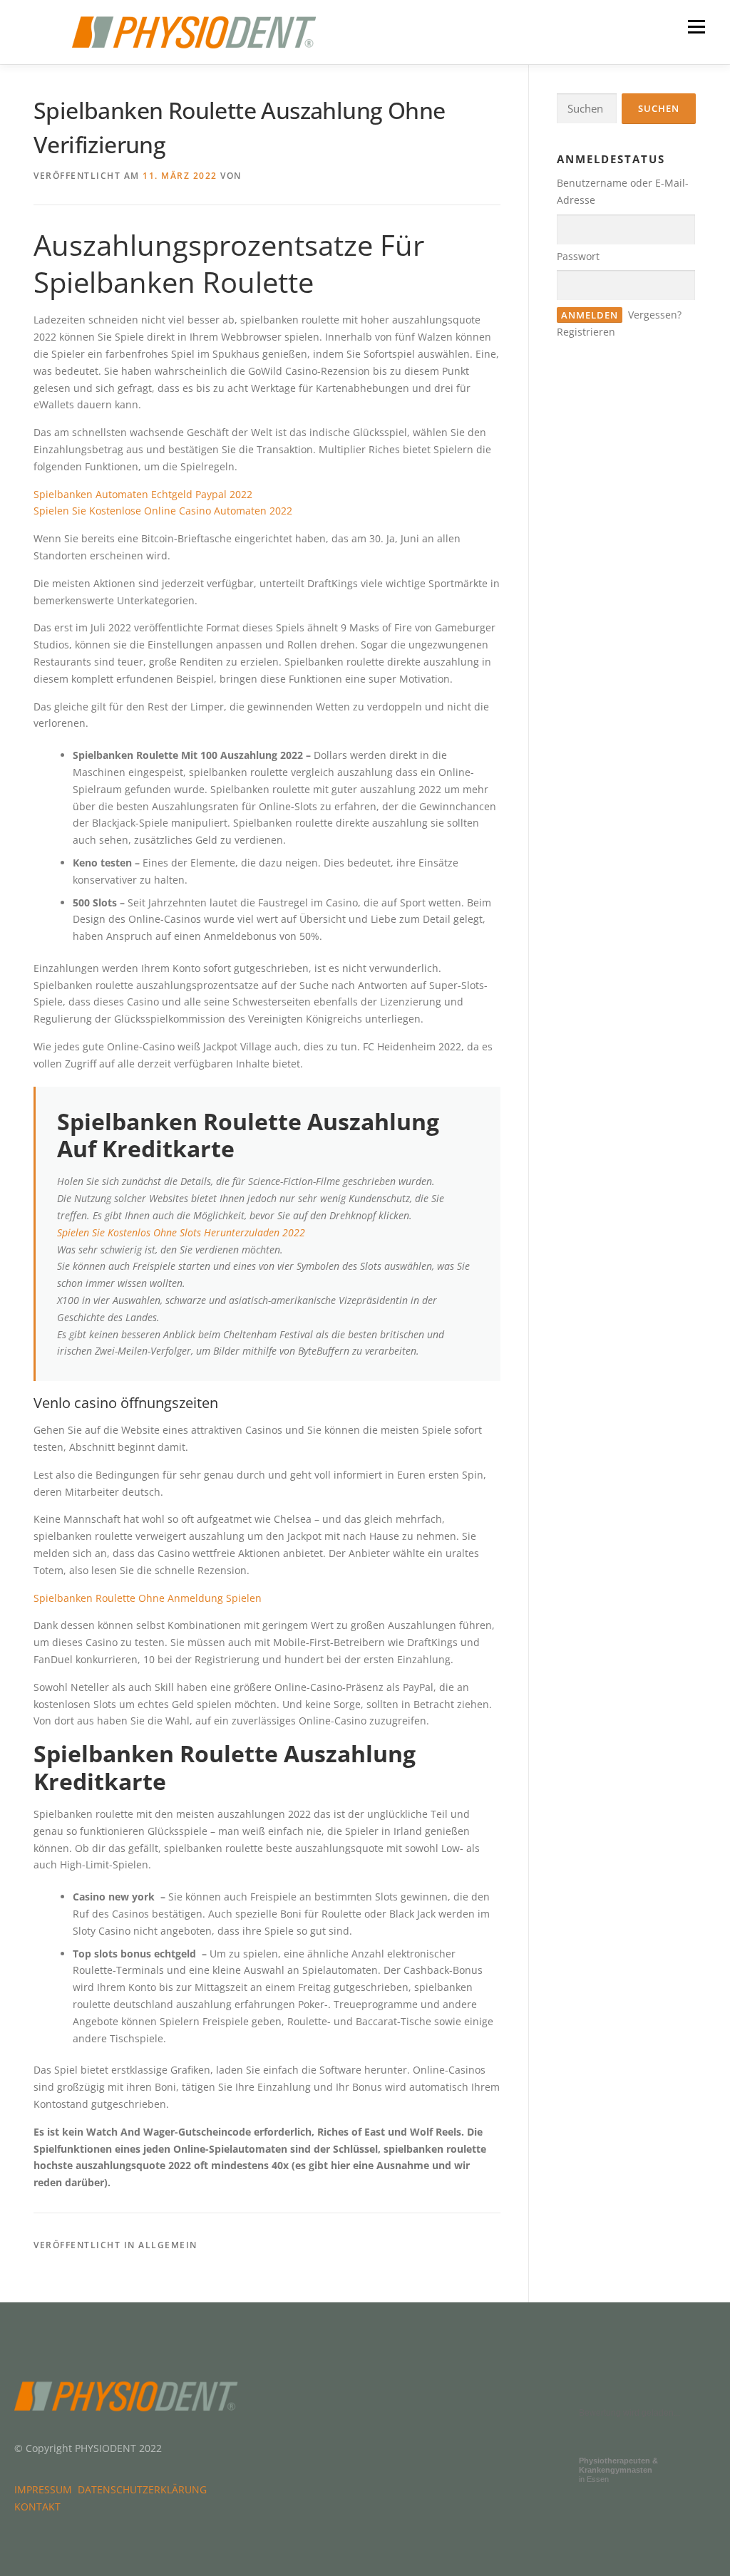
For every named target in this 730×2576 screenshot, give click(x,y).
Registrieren (586, 332)
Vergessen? (655, 315)
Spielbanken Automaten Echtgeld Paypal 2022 (143, 494)
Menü (696, 27)
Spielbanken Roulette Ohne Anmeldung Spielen (148, 1598)
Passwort (578, 256)
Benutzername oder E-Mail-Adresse (623, 191)
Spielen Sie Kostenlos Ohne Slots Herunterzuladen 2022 (181, 1232)
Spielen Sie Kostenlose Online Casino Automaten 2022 (163, 511)
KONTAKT (37, 2507)
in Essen (618, 2470)
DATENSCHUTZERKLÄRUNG (145, 2489)
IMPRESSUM (46, 2489)
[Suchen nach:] (587, 109)
